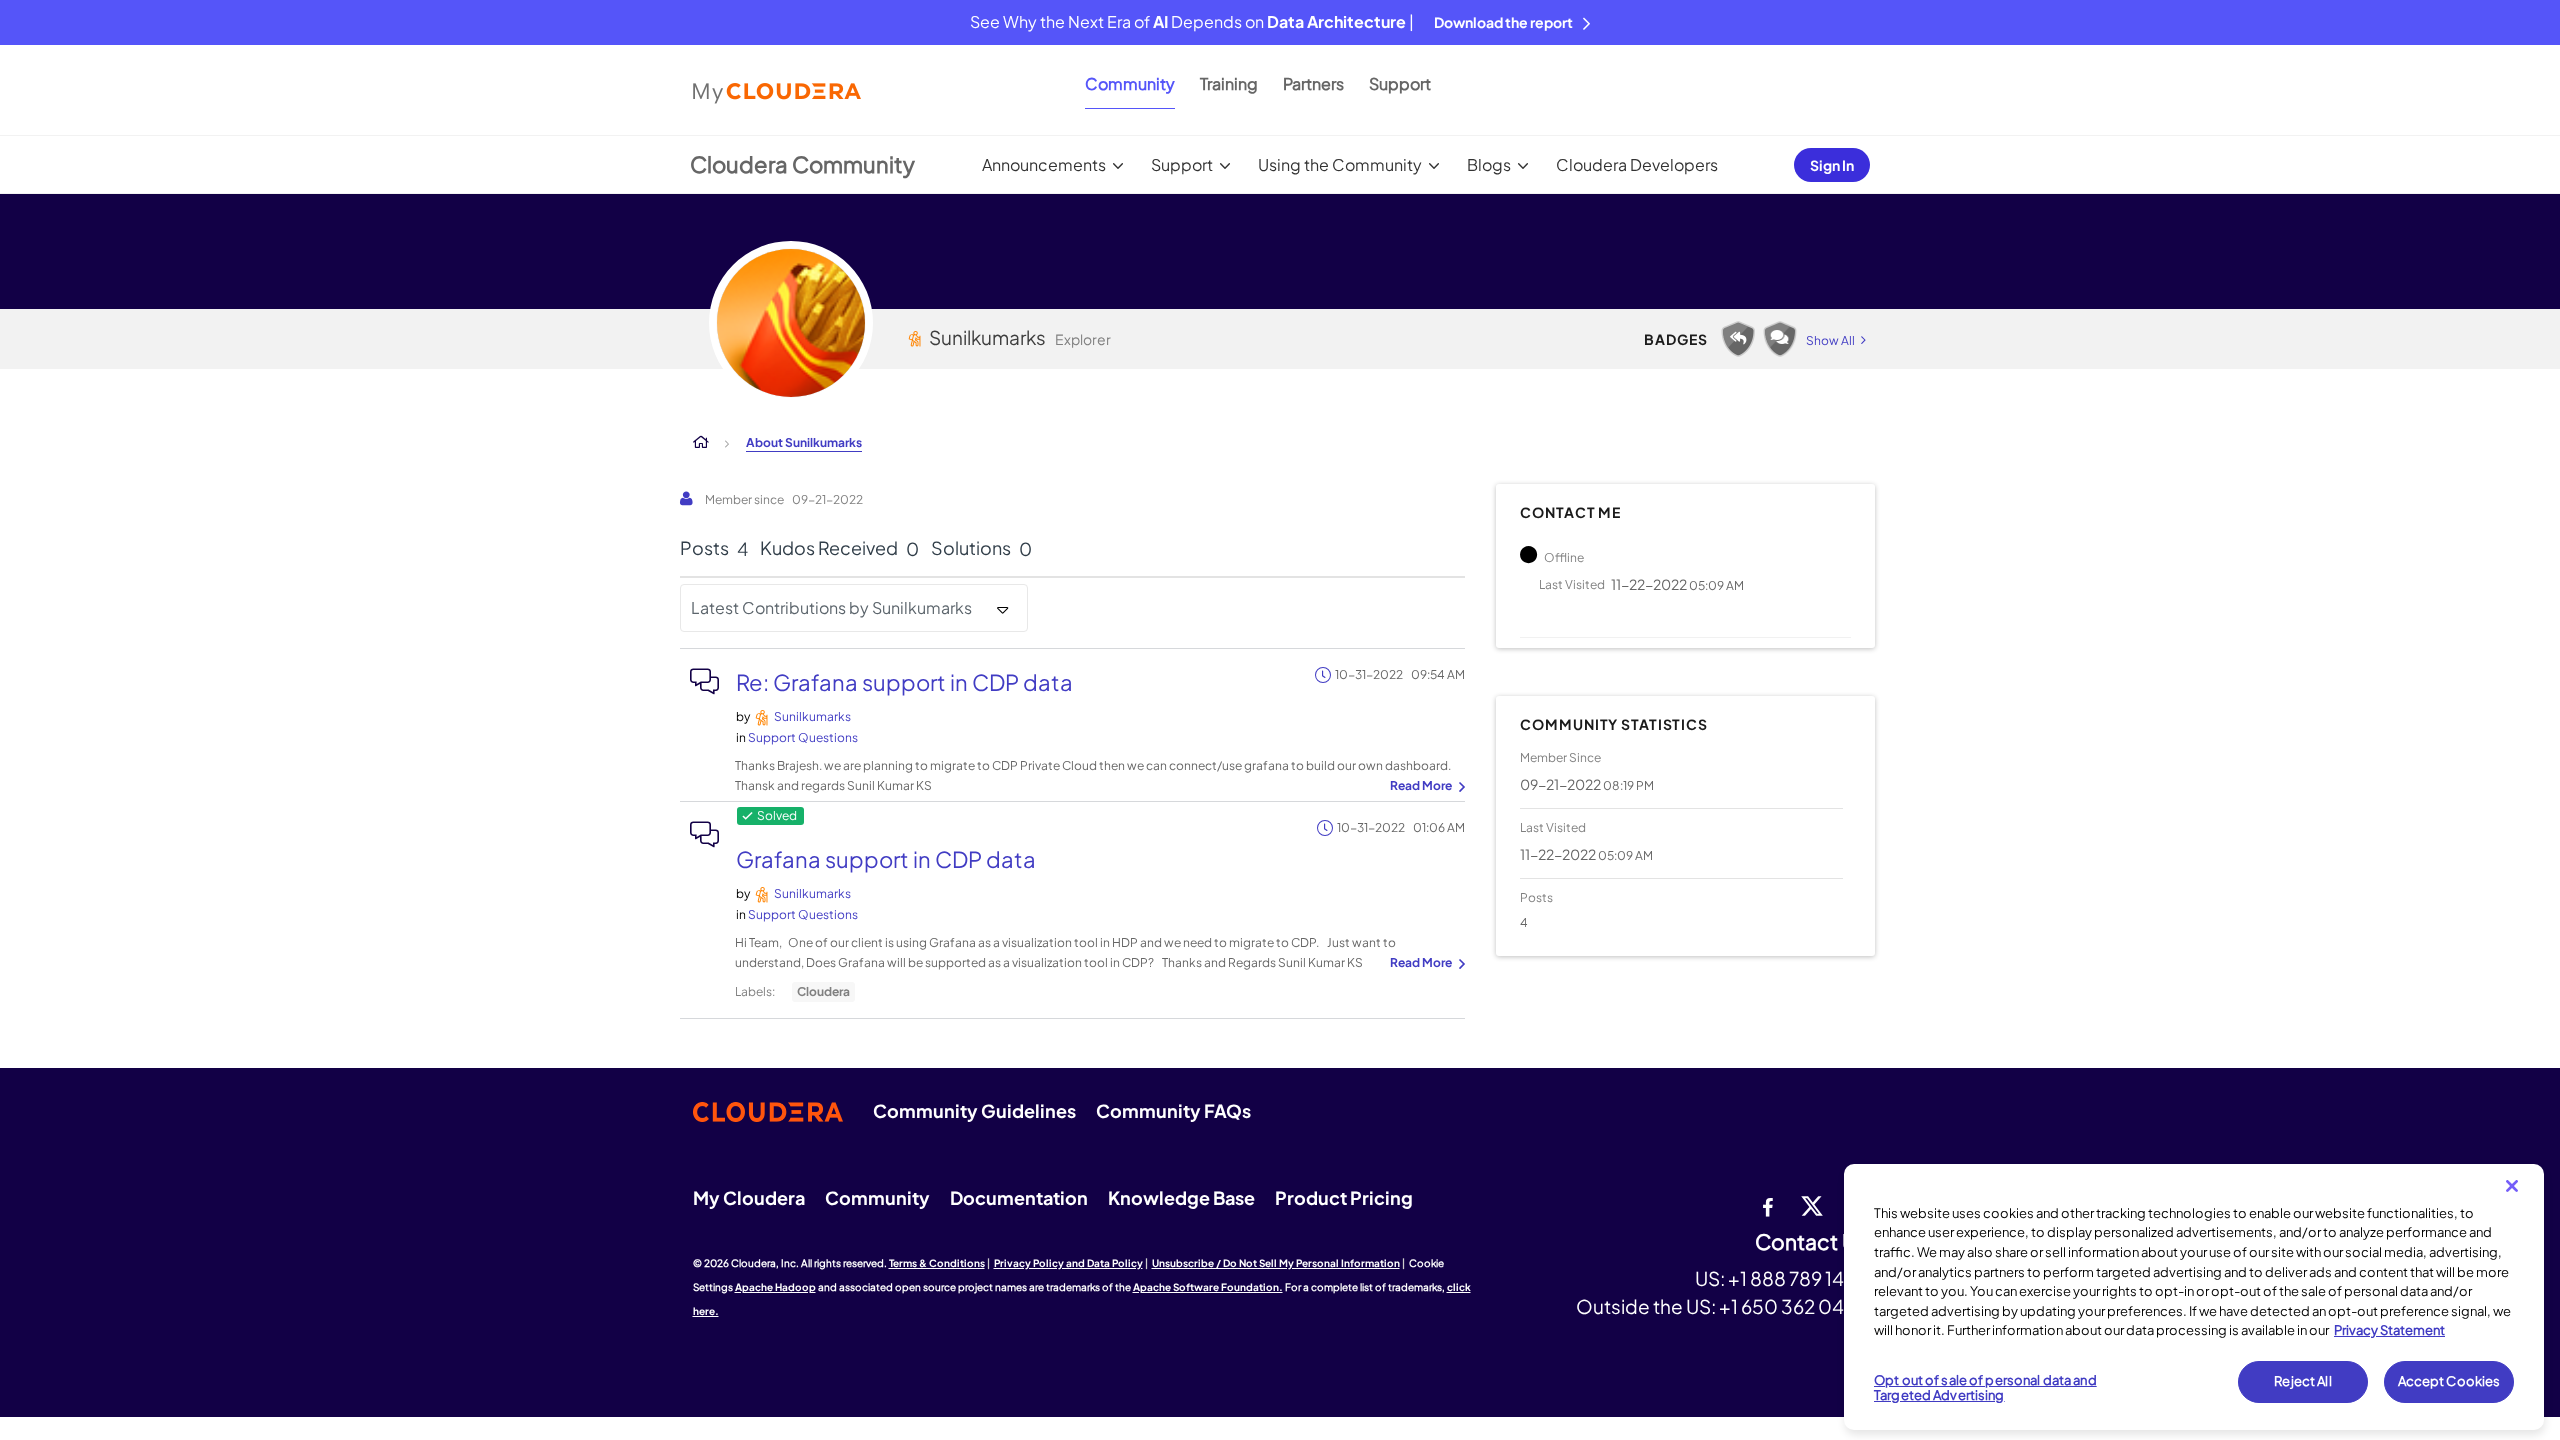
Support (1400, 83)
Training (1229, 83)
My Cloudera (749, 1197)
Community (1130, 83)
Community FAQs (1173, 1110)
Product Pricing (1344, 1197)
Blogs (1489, 164)
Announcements (1044, 164)
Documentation (1019, 1197)
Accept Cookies (2449, 1381)
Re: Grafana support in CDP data (904, 682)
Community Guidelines (974, 1110)
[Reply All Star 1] (1738, 339)
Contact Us (1811, 1242)
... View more (1425, 787)
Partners (1313, 83)
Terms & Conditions (937, 1263)
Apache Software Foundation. (1208, 1287)
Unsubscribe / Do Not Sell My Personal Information (1276, 1263)
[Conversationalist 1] (1780, 339)
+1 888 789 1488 (1798, 1278)
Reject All (2302, 1381)
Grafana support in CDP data (886, 859)
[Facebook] (1767, 1205)
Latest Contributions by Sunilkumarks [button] (831, 607)
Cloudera (823, 991)
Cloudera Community (802, 164)
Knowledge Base (1181, 1197)
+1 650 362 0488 (1793, 1306)
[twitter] (1812, 1205)
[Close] (2512, 1186)
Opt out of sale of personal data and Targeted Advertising (1985, 1388)
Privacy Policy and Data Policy (1068, 1263)
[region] (2194, 1297)
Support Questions (803, 737)
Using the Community (1340, 164)
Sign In (1832, 165)
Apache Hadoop (775, 1287)
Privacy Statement (2389, 1330)
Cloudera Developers (1637, 164)
